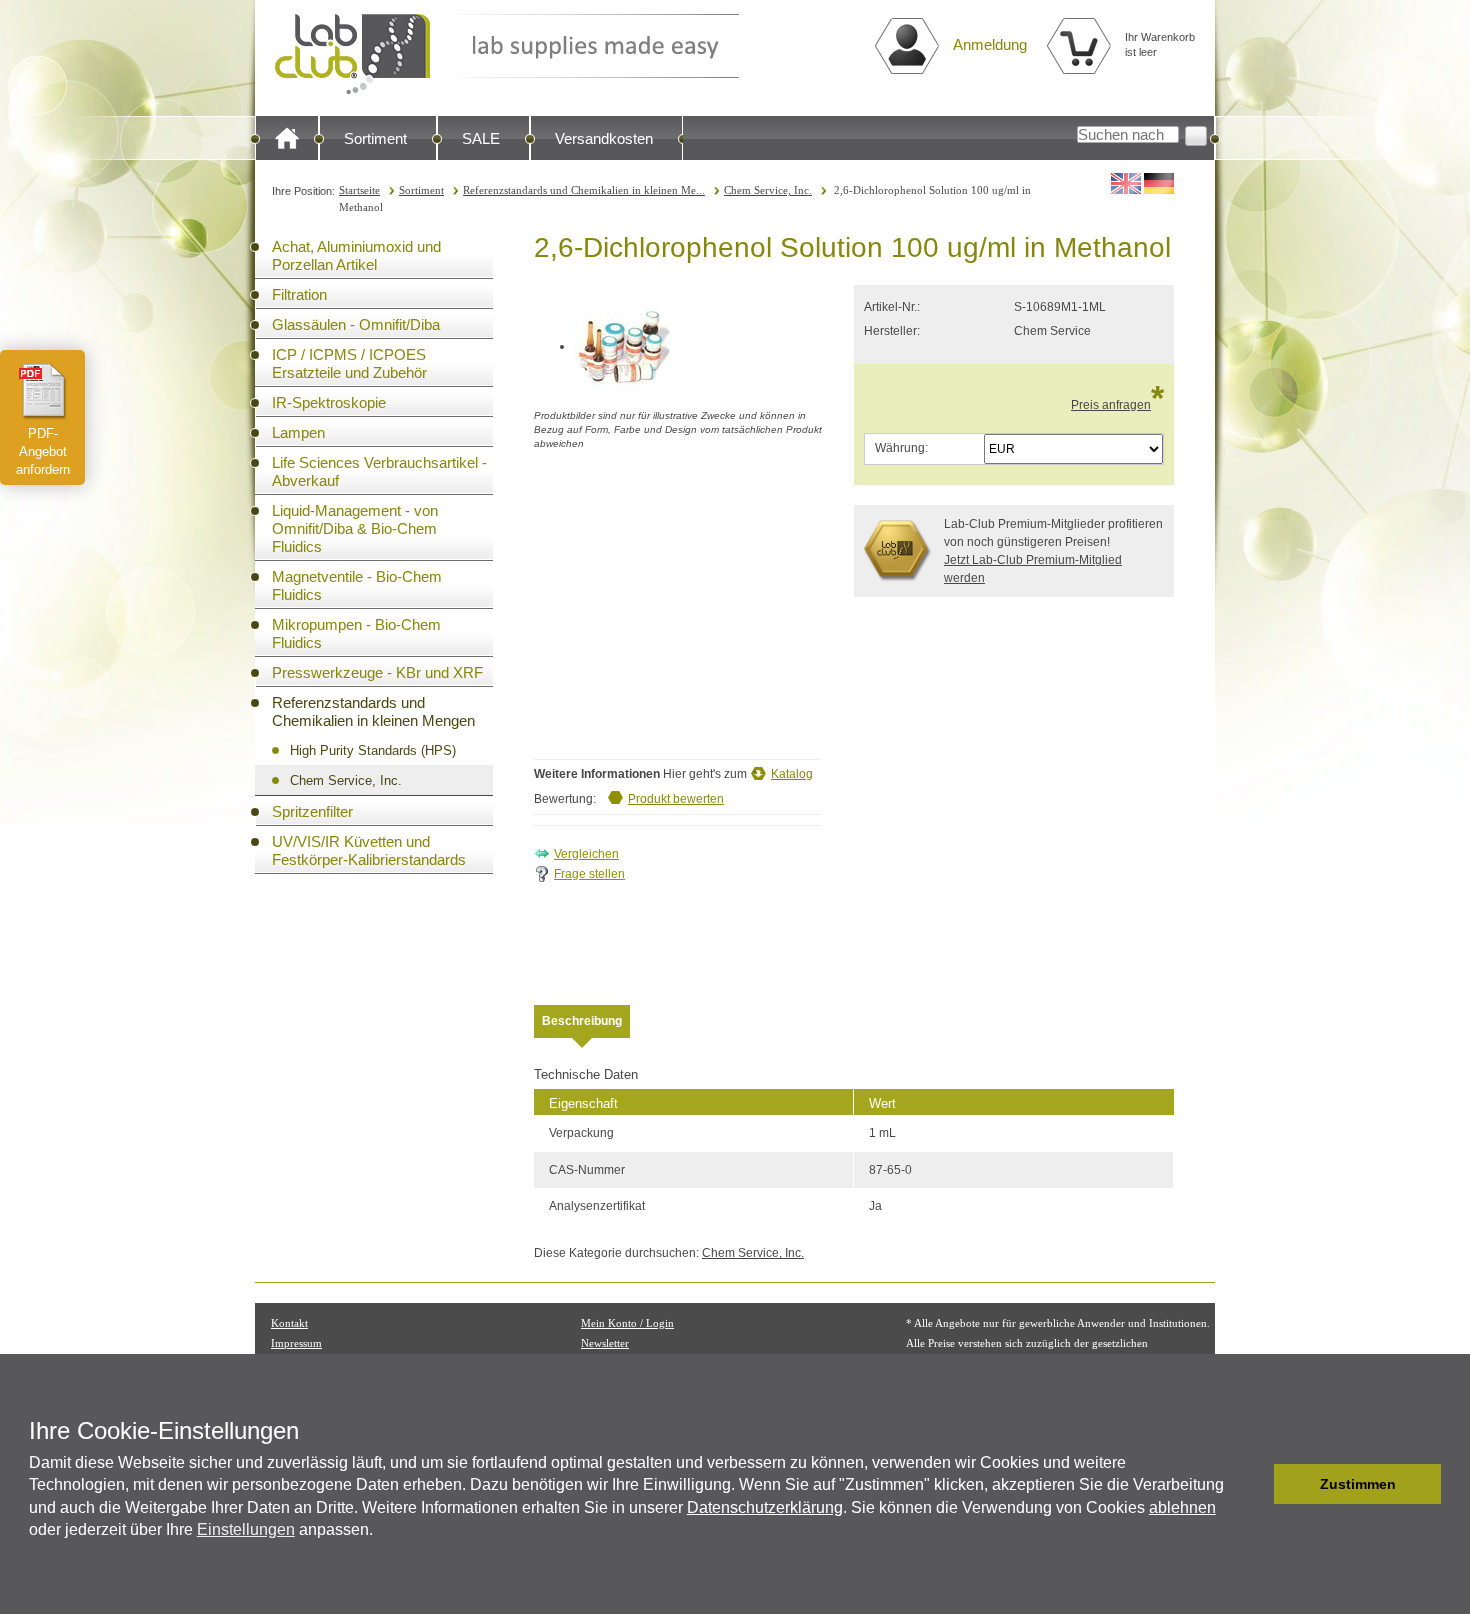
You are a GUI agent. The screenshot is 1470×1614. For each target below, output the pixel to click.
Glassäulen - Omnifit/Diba (356, 324)
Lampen (298, 432)
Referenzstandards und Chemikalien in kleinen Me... (584, 190)
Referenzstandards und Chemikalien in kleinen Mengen (373, 711)
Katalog (792, 774)
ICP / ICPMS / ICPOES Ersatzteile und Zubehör (349, 363)
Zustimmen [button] (1358, 1484)
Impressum (296, 1343)
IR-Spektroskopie (329, 402)
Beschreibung (582, 1021)
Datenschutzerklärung (765, 1507)
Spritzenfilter (312, 811)
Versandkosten (604, 138)
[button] (1253, 1484)
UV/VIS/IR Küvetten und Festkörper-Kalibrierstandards (369, 850)
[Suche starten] (1196, 136)
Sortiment (375, 138)
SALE (481, 138)
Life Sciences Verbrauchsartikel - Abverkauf (379, 471)
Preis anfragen (1111, 405)
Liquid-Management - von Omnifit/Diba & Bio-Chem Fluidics (355, 528)
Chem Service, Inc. (768, 190)
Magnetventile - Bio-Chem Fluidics (357, 585)
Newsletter (605, 1343)
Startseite (359, 190)
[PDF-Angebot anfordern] (43, 391)
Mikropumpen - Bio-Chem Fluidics (356, 633)
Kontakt (289, 1323)
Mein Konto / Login (627, 1323)
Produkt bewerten (676, 799)
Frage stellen (589, 874)
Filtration (299, 294)
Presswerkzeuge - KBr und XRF (377, 672)
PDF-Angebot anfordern (43, 451)
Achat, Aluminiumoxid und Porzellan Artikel (356, 255)
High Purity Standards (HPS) (373, 750)
